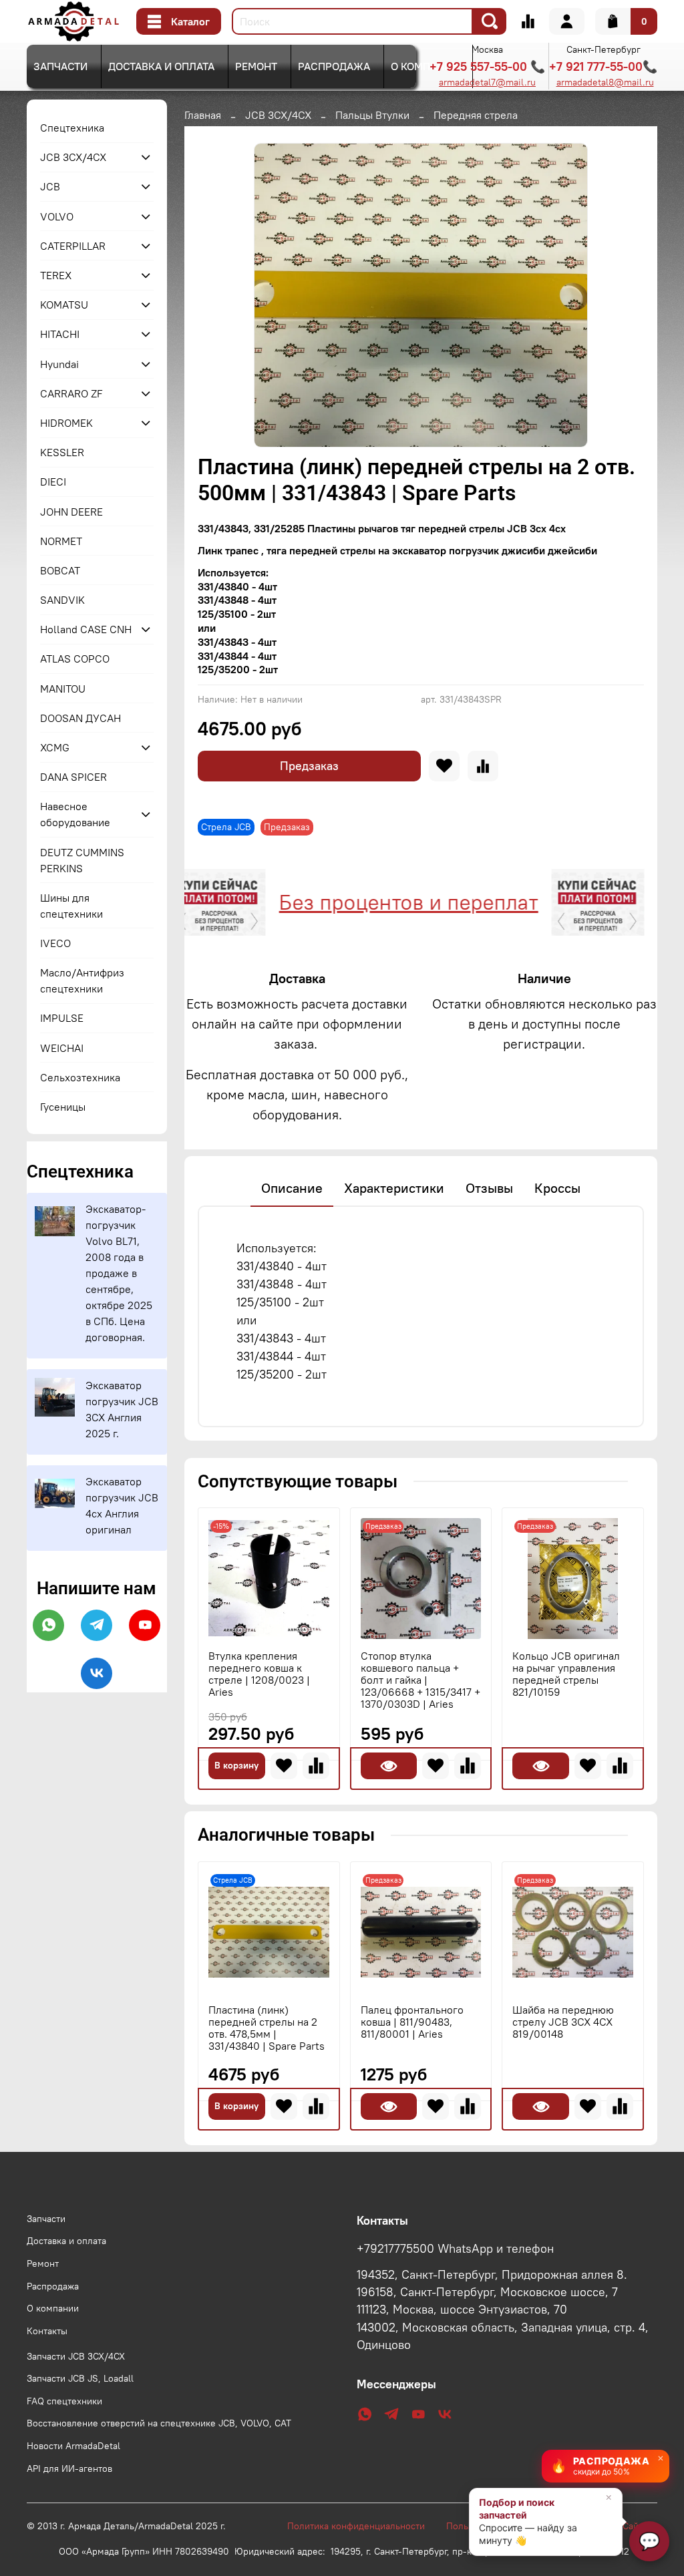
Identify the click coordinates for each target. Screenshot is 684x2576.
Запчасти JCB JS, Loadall (80, 2378)
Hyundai (59, 364)
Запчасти (60, 66)
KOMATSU (64, 305)
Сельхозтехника (80, 1077)
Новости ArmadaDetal (73, 2446)
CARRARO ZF (71, 393)
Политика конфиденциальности (363, 2526)
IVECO (55, 943)
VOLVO (57, 216)
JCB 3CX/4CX (278, 115)
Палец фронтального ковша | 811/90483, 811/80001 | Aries (412, 2022)
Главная (203, 115)
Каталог (190, 21)
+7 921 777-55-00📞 (603, 66)
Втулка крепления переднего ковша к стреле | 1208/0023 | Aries (259, 1674)
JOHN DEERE (71, 512)
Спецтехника (72, 128)
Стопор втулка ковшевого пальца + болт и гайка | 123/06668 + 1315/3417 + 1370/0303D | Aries (420, 1680)
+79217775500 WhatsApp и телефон (455, 2249)
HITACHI (60, 334)
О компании (425, 66)
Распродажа (334, 66)
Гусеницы (63, 1107)
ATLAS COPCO (75, 659)
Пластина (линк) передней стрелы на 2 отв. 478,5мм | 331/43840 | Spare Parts (267, 2028)
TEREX (56, 275)
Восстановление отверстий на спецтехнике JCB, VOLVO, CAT (159, 2423)
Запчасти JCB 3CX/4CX (76, 2356)
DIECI (53, 482)
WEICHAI (62, 1048)
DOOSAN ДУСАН (80, 718)
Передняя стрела (476, 115)
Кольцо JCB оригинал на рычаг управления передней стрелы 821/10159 (566, 1674)
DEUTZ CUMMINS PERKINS (82, 860)
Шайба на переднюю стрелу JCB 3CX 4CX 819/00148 (563, 2022)
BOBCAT (60, 570)
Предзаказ (309, 766)
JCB (50, 186)
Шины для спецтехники (71, 906)
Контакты (47, 2331)
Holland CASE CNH (86, 629)
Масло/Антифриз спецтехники (82, 980)
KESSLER (62, 452)
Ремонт (256, 66)
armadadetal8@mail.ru (605, 82)
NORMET (61, 541)
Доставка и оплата (161, 66)
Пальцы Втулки (372, 115)
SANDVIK (62, 600)
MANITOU (63, 689)
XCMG (55, 747)
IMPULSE (62, 1018)
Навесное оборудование (75, 814)
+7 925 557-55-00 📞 (487, 66)
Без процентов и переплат (357, 902)
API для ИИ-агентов (69, 2468)
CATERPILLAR (73, 246)
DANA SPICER (73, 777)
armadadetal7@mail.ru (487, 82)
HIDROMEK (66, 423)
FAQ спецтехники (64, 2401)
